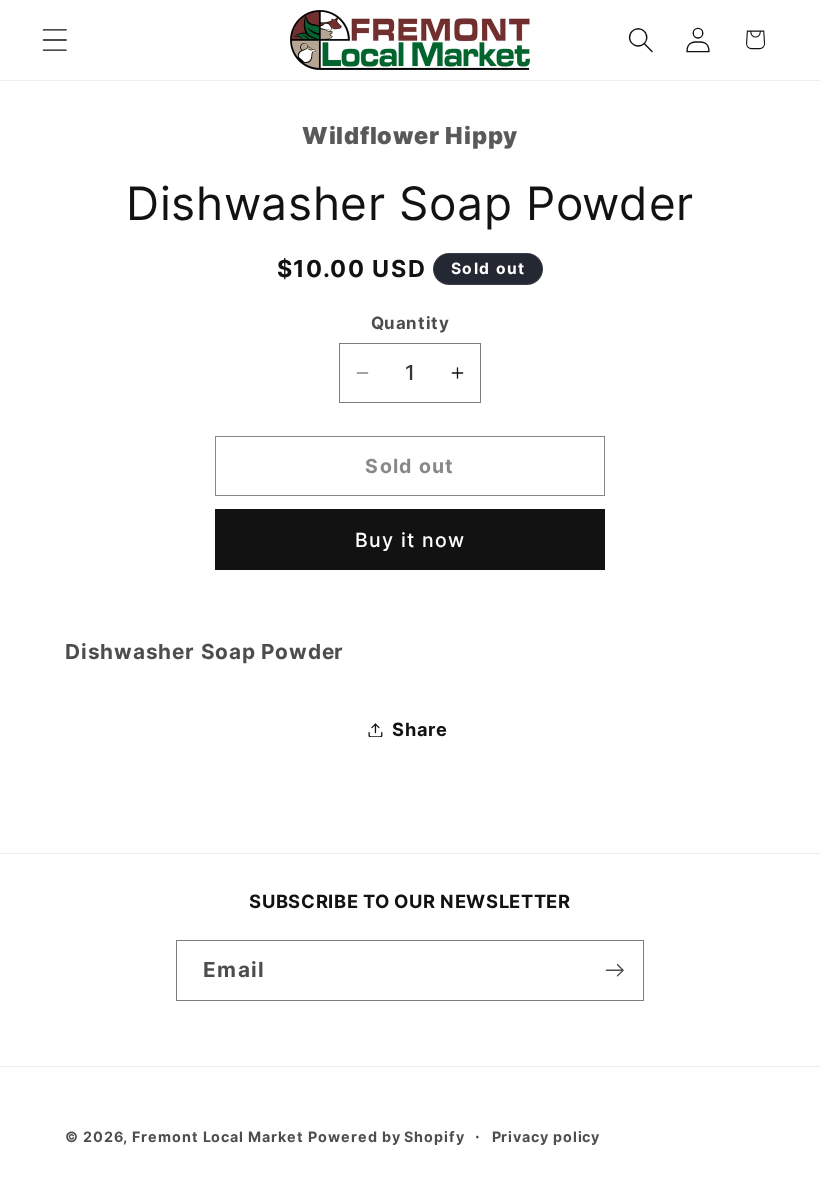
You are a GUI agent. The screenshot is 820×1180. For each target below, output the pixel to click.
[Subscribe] (614, 970)
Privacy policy (546, 1136)
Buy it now (410, 540)
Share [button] (420, 729)
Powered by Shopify (386, 1136)
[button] (54, 39)
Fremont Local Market (217, 1136)
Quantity (410, 323)
